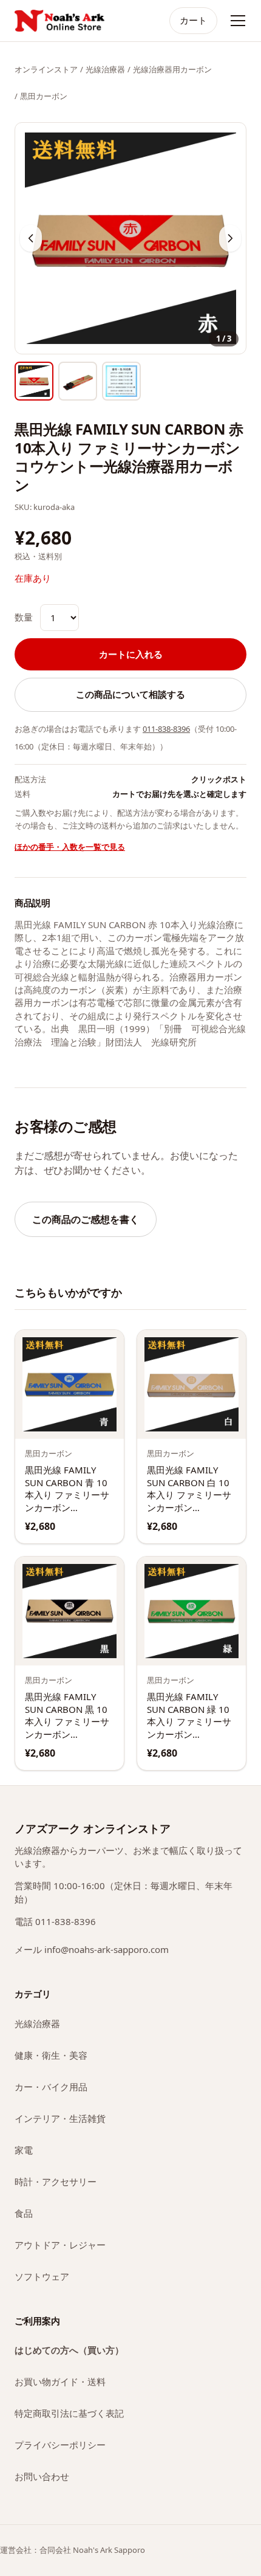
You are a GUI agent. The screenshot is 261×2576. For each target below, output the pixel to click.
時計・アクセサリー (56, 2182)
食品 (24, 2213)
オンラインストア (46, 69)
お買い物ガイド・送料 (60, 2381)
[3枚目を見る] (121, 381)
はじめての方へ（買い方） (69, 2350)
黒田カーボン (44, 96)
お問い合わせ (42, 2476)
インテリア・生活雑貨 (60, 2118)
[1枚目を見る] (34, 381)
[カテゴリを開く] (238, 21)
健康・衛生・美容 (51, 2055)
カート (193, 20)
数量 (24, 617)
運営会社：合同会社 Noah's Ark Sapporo (73, 2550)
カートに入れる (131, 654)
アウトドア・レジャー (60, 2245)
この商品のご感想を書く (86, 1219)
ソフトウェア (42, 2276)
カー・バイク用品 (51, 2087)
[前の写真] (31, 238)
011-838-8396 (166, 729)
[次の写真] (230, 238)
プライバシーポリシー (60, 2445)
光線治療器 (105, 69)
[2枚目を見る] (78, 381)
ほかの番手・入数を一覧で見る (70, 847)
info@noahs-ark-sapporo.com (107, 1949)
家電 (24, 2150)
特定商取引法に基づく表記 (69, 2413)
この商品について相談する (130, 694)
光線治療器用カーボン (172, 69)
